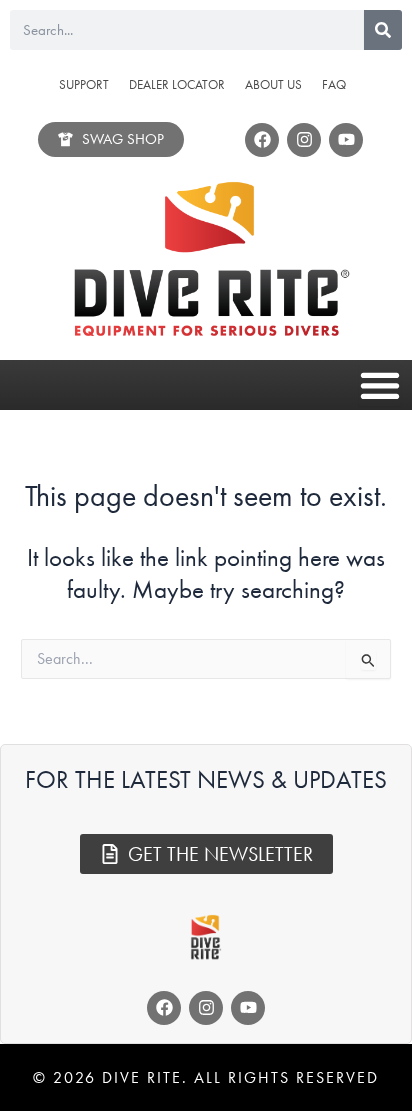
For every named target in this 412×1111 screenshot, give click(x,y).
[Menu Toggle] (380, 385)
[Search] (383, 30)
